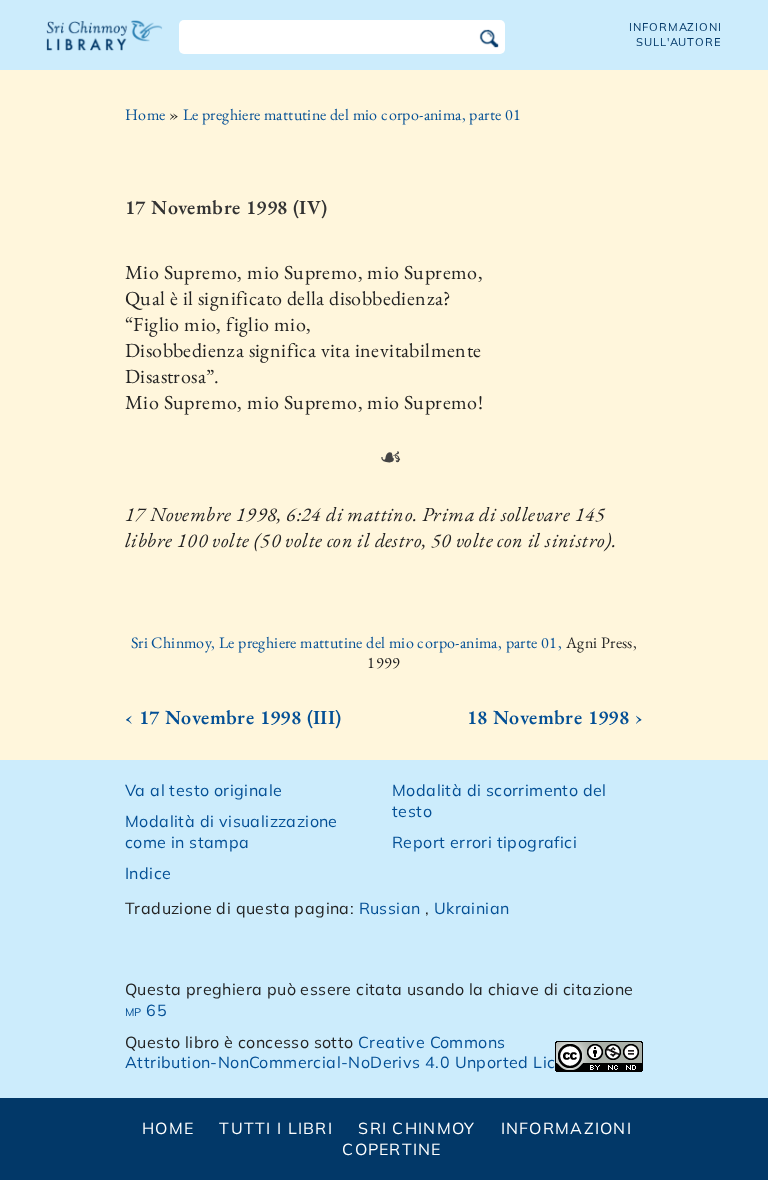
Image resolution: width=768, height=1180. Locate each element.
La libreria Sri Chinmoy (105, 48)
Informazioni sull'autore (675, 34)
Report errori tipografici (484, 842)
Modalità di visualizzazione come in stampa (231, 831)
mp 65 (146, 1010)
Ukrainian (472, 908)
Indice (148, 873)
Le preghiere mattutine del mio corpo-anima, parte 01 (352, 114)
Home (145, 114)
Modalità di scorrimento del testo (499, 800)
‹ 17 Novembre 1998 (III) (233, 717)
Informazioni (566, 1128)
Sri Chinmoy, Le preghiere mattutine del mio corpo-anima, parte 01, (348, 642)
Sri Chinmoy (416, 1128)
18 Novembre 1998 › (555, 717)
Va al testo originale (203, 790)
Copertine (392, 1149)
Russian (390, 908)
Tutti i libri (276, 1128)
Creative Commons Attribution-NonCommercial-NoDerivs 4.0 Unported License (358, 1052)
